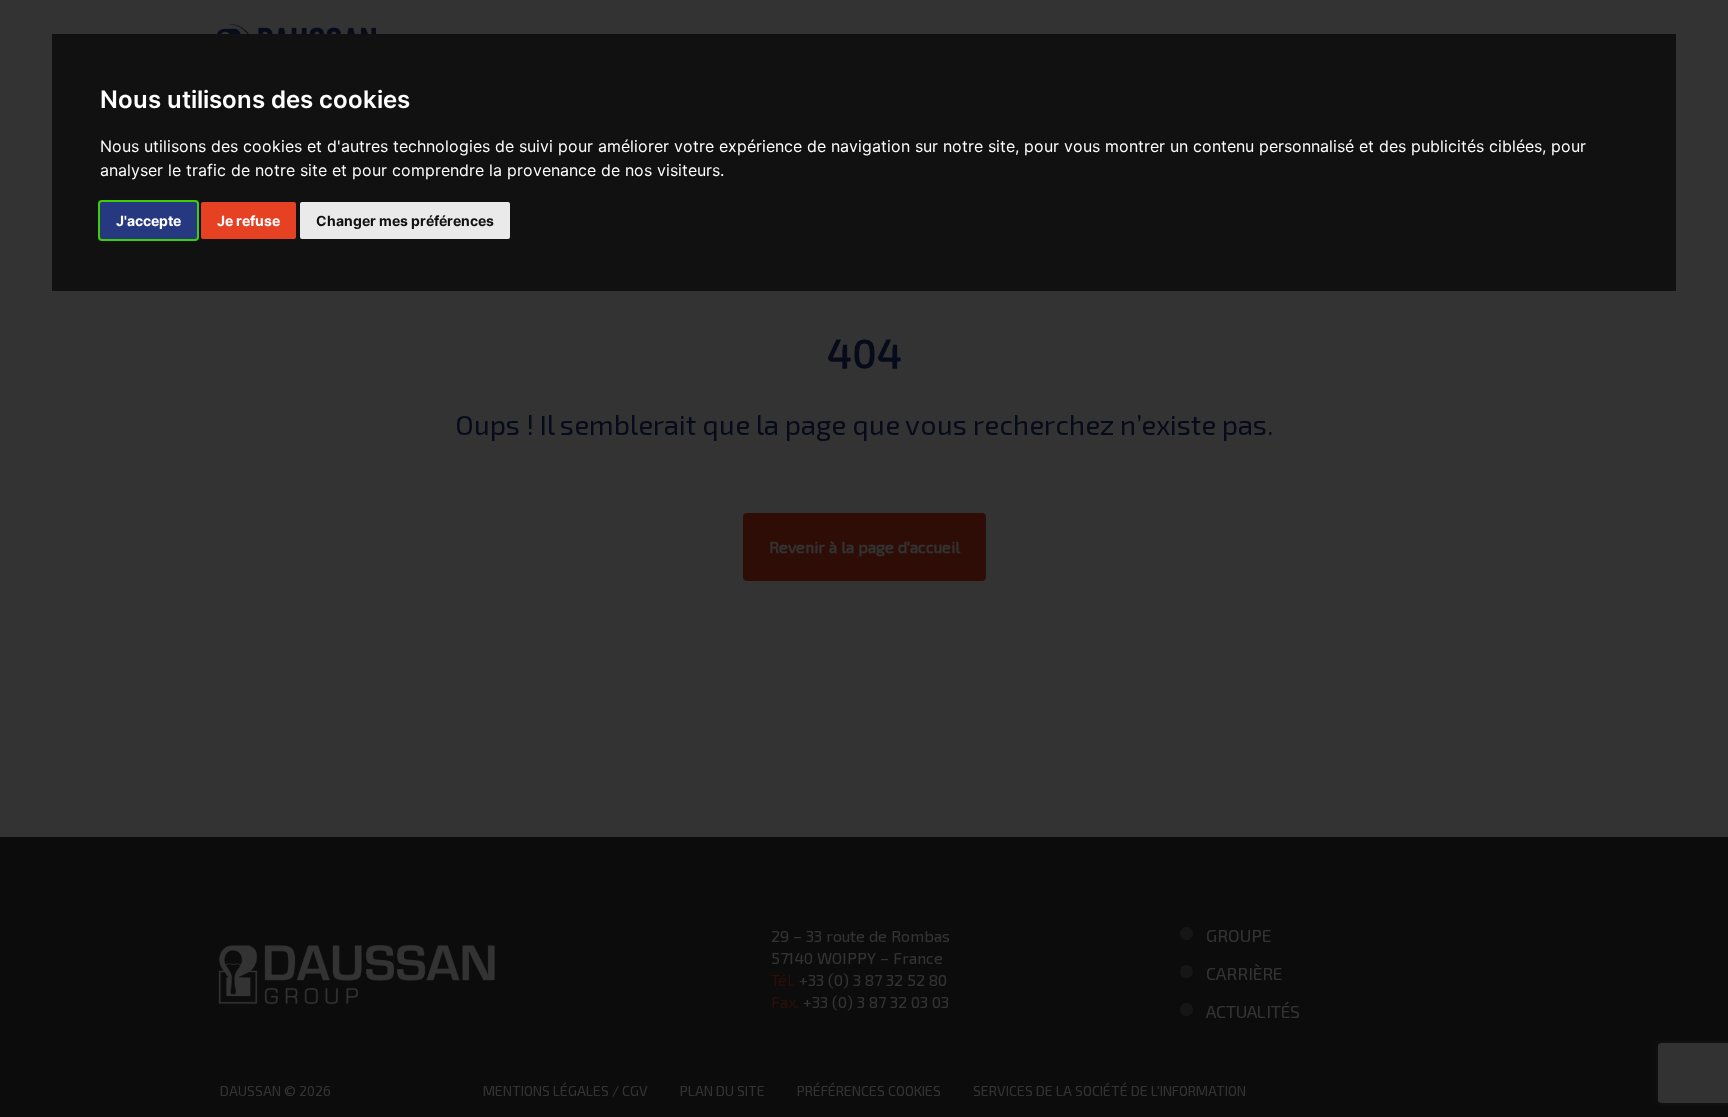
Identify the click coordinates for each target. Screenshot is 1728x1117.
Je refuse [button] (248, 220)
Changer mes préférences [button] (405, 220)
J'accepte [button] (148, 220)
